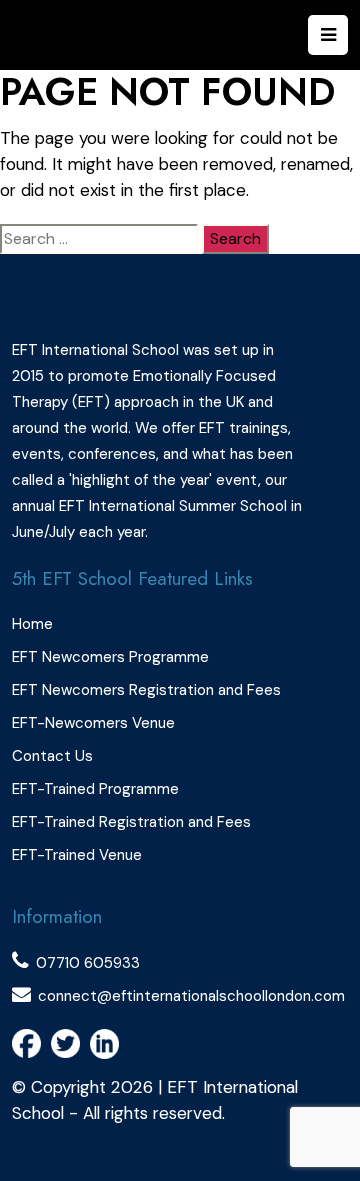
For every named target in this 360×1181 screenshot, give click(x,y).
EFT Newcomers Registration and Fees (146, 690)
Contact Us (52, 756)
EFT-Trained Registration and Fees (131, 822)
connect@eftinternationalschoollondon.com (191, 996)
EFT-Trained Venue (77, 855)
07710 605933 (88, 963)
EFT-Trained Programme (95, 789)
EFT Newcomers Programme (110, 657)
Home (32, 624)
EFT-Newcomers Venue (93, 723)
